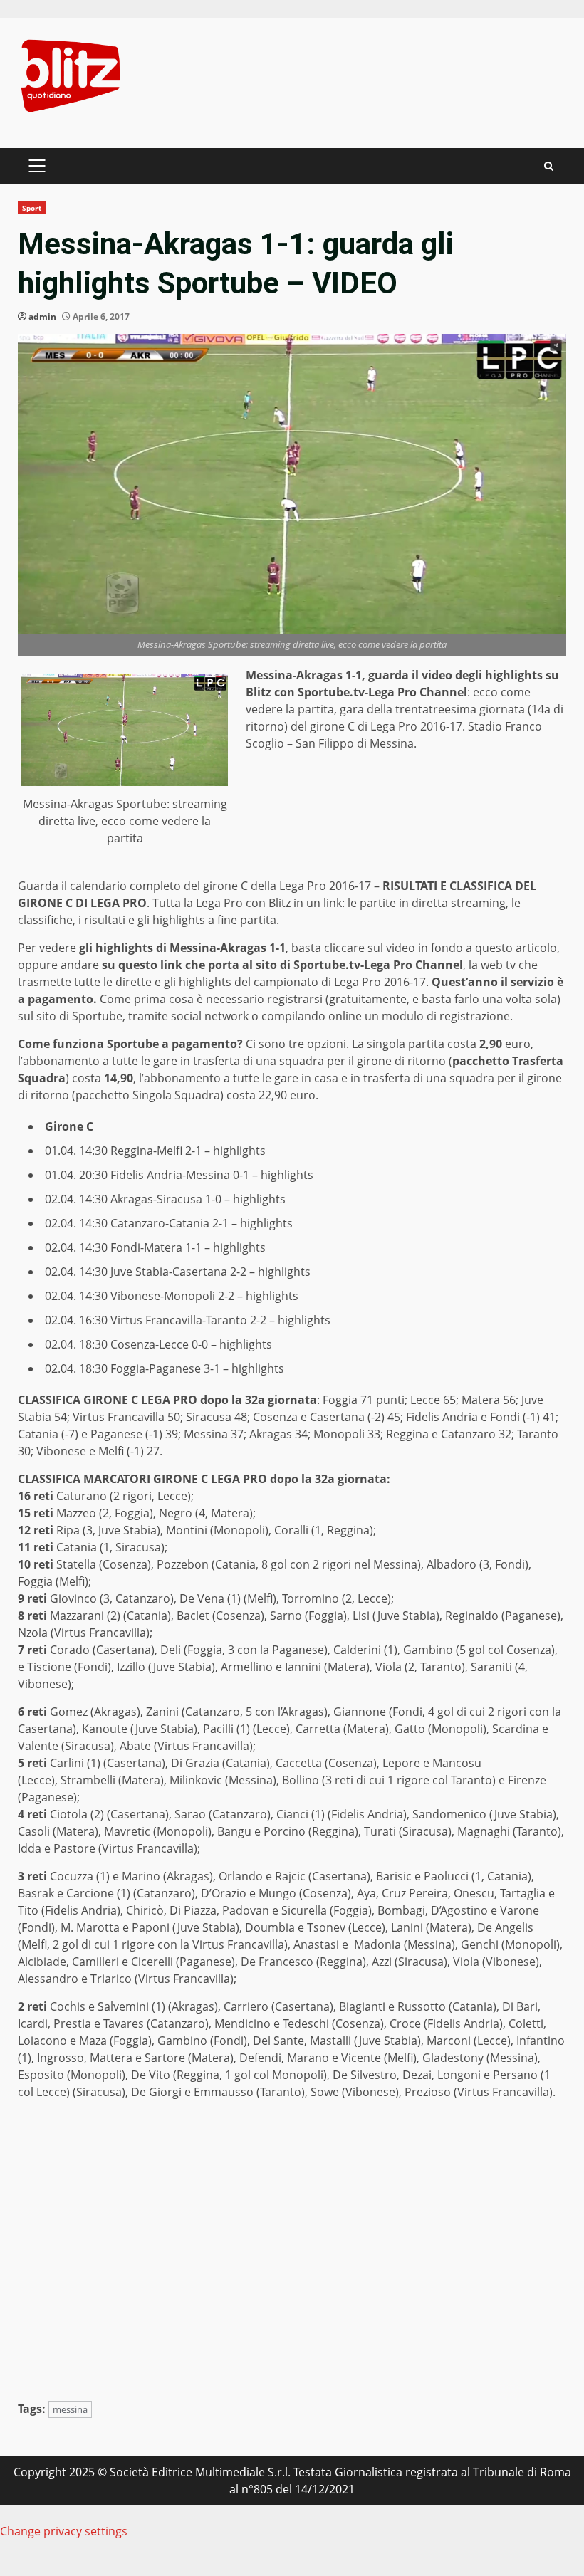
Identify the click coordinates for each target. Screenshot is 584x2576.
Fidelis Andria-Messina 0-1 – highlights (212, 1175)
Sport (32, 208)
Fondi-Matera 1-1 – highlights (188, 1247)
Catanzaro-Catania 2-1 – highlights (202, 1223)
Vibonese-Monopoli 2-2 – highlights (204, 1296)
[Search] (549, 166)
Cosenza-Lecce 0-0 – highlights (191, 1344)
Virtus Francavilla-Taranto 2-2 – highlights (220, 1320)
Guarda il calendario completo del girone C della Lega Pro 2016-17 (194, 886)
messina (70, 2409)
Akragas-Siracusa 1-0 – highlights (198, 1199)
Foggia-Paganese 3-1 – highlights (197, 1368)
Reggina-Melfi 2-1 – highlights (188, 1151)
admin (42, 316)
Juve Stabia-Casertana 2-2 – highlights (210, 1272)
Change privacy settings (64, 2531)
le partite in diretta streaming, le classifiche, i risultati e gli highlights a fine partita (269, 911)
